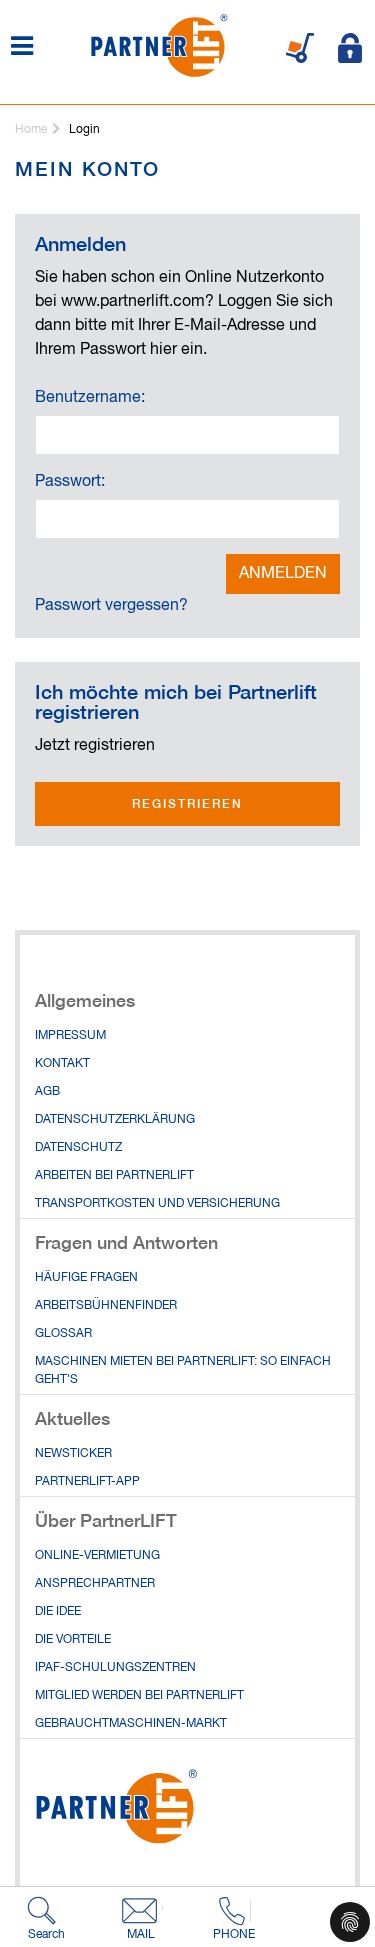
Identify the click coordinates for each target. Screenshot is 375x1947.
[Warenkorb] (300, 48)
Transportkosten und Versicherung (157, 1204)
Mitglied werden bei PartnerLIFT (139, 1696)
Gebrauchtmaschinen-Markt (131, 1724)
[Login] (350, 48)
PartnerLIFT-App (87, 1482)
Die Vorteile (73, 1640)
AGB (47, 1092)
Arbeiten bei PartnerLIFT (114, 1176)
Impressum (70, 1036)
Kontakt (62, 1064)
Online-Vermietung (97, 1556)
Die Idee (58, 1612)
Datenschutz (78, 1148)
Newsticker (73, 1454)
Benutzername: (90, 398)
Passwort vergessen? (111, 606)
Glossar (63, 1334)
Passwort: (70, 482)
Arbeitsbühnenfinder (106, 1306)
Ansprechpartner (95, 1584)
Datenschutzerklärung (115, 1120)
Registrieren (187, 803)
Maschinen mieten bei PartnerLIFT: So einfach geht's (183, 1371)
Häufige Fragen (86, 1278)
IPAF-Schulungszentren (115, 1668)
